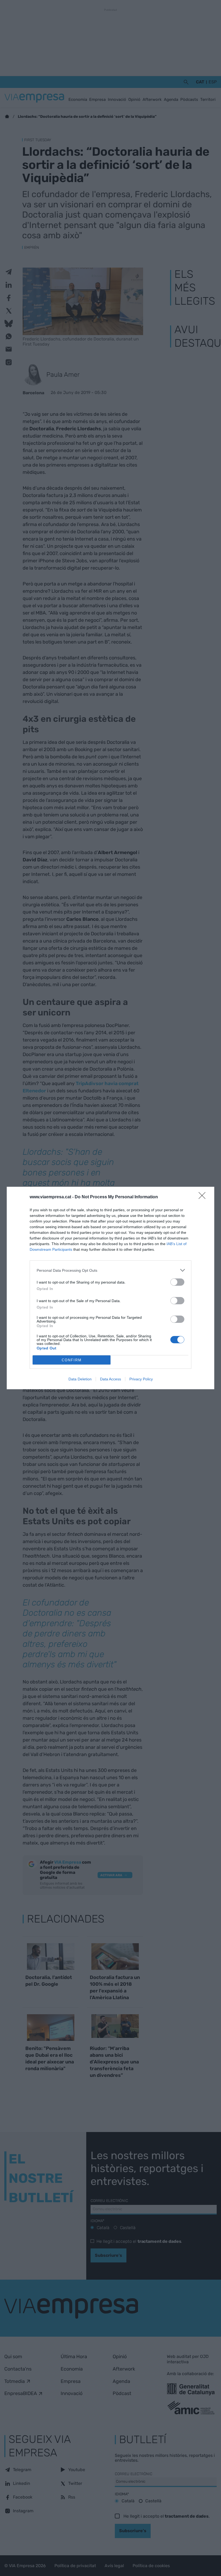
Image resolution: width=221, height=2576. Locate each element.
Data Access (110, 1379)
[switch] (177, 1282)
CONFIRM (72, 1360)
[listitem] (110, 1270)
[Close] (204, 1197)
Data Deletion (80, 1379)
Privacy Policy (141, 1379)
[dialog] (110, 1288)
